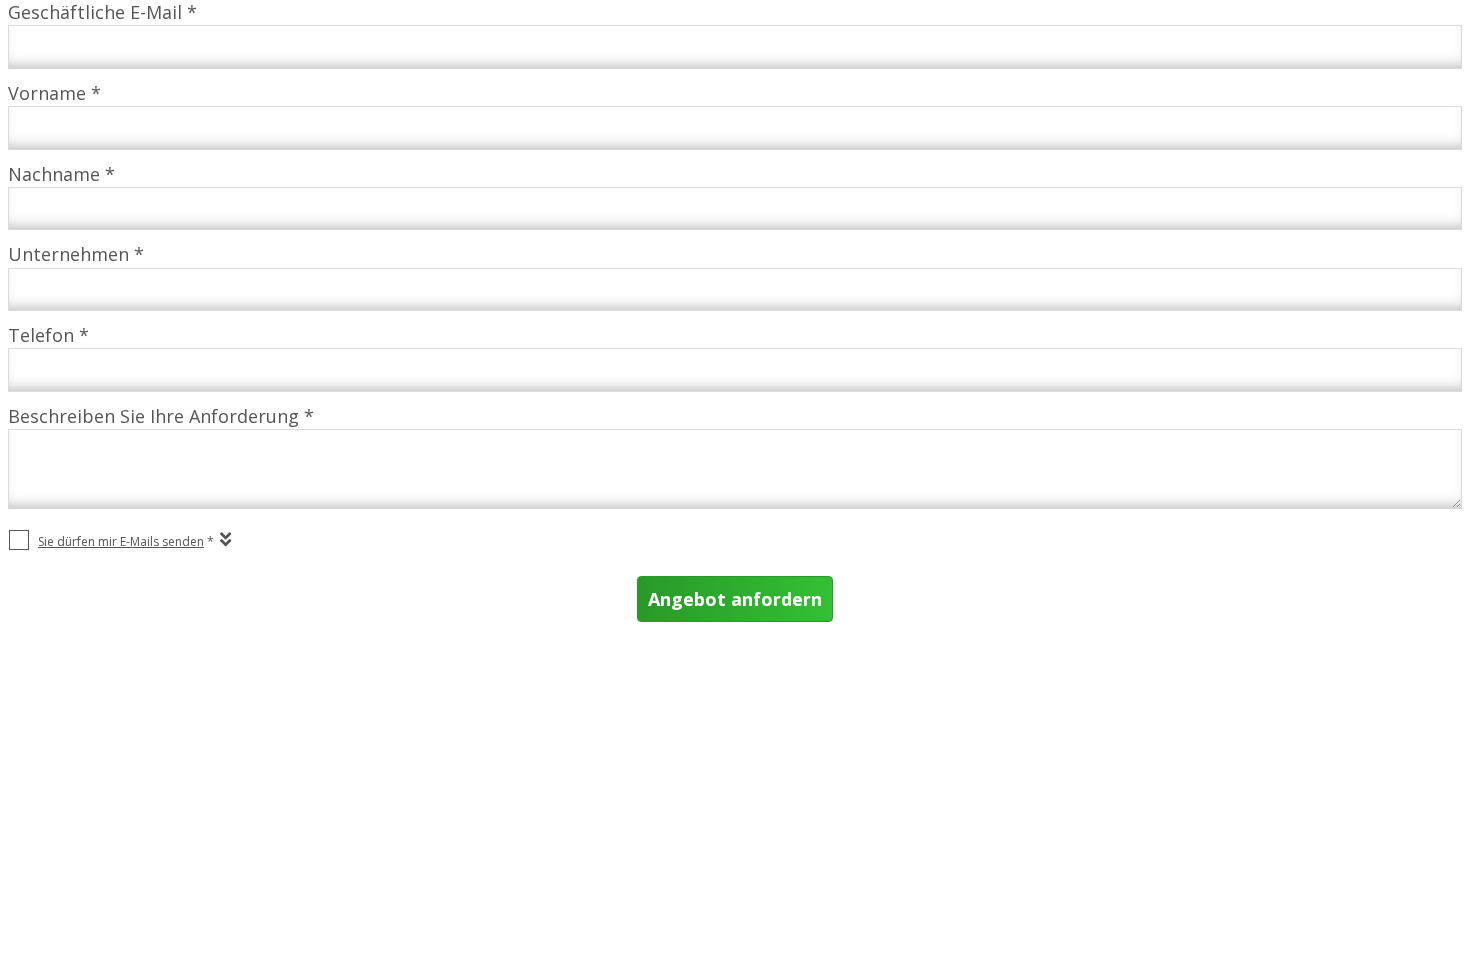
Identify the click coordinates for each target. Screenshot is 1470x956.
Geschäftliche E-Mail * (102, 12)
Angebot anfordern (735, 599)
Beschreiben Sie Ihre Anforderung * (161, 416)
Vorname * (54, 93)
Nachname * (61, 174)
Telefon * (48, 335)
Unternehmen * (76, 254)
